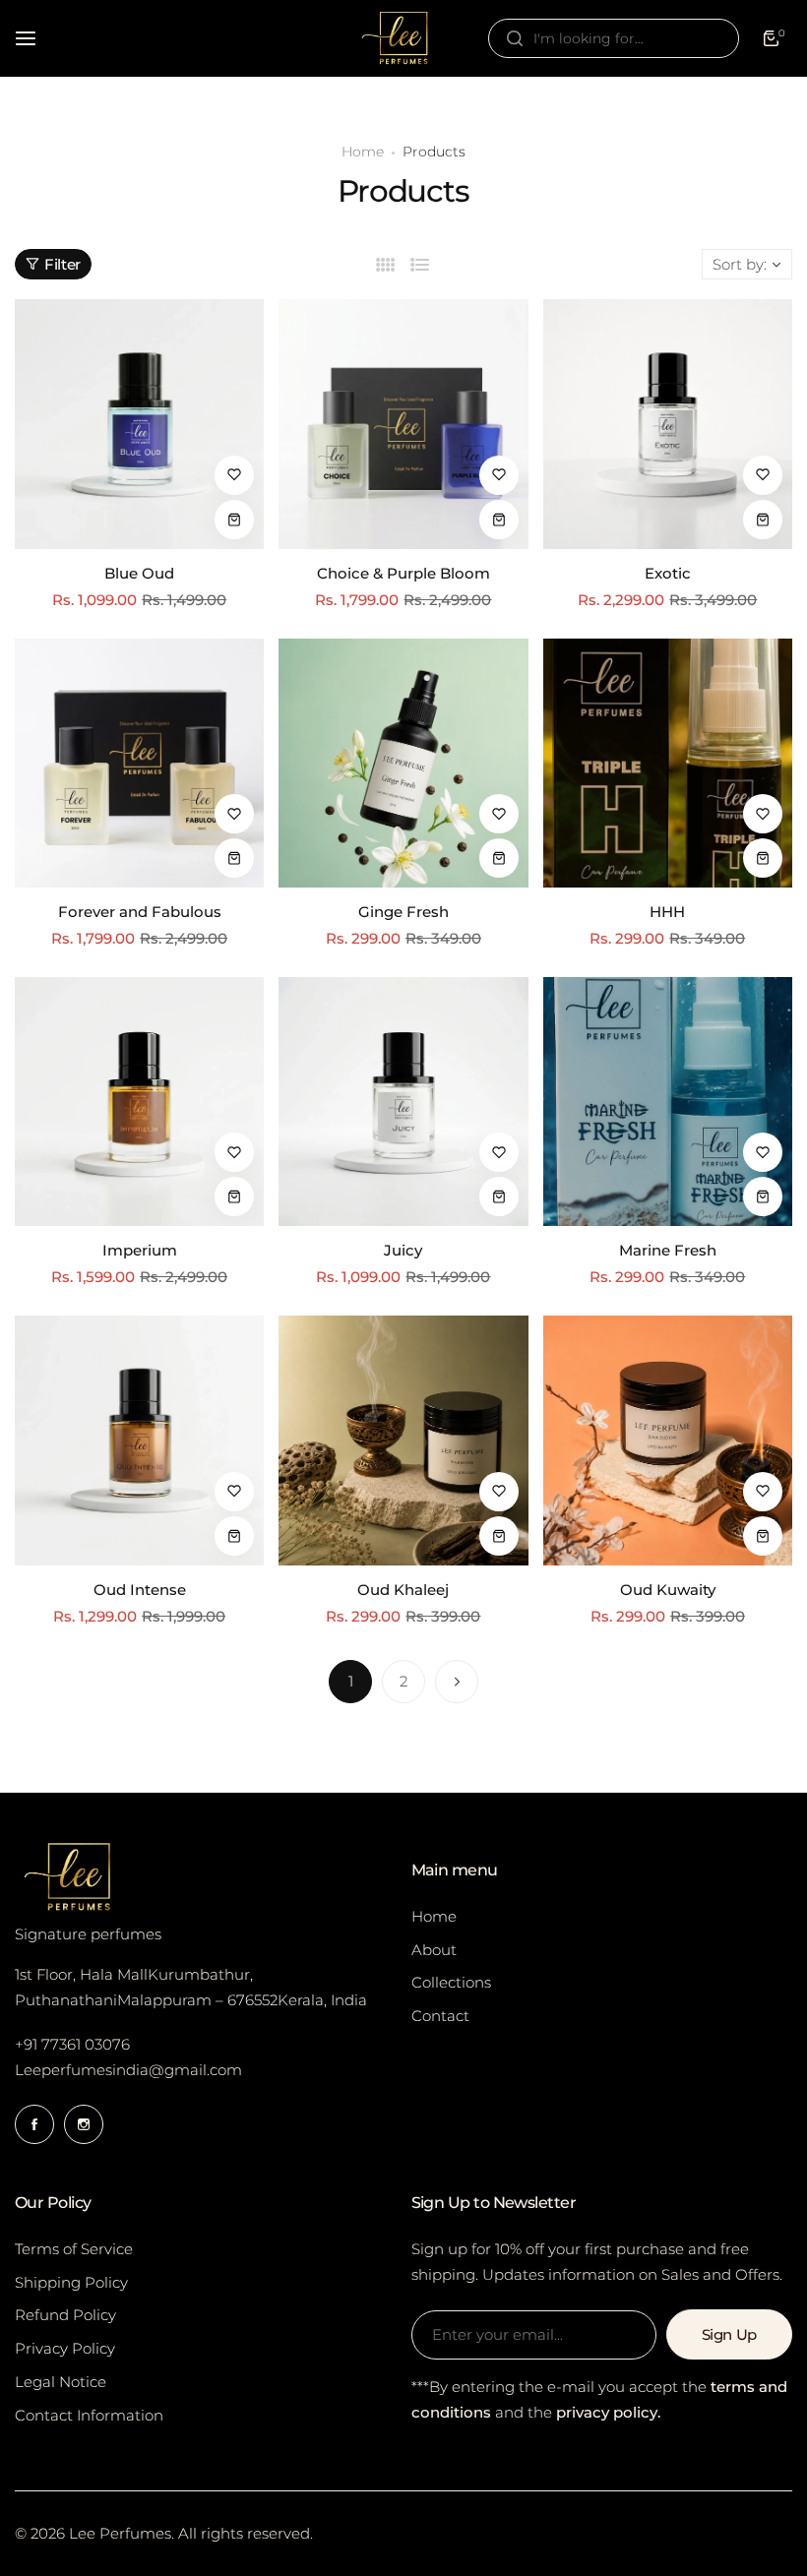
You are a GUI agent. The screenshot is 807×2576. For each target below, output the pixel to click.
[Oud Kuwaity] (668, 1440)
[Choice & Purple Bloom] (403, 424)
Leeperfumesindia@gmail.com (128, 2070)
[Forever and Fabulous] (139, 763)
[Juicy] (403, 1102)
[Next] (457, 1682)
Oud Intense (140, 1590)
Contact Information (89, 2415)
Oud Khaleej (403, 1590)
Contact (440, 2016)
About (434, 1950)
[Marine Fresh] (668, 1102)
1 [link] (351, 1681)
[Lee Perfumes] (403, 38)
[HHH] (668, 763)
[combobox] (614, 38)
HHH (667, 912)
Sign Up (729, 2334)
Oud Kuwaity (668, 1590)
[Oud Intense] (139, 1440)
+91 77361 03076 (72, 2044)
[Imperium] (139, 1102)
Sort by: (740, 264)
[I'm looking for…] (515, 38)
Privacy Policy (65, 2348)
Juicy (403, 1250)
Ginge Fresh (403, 912)
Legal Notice (61, 2382)
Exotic (668, 573)
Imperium (140, 1250)
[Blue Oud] (139, 424)
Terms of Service (74, 2249)
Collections (451, 1982)
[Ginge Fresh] (403, 763)
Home (363, 152)
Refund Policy (65, 2315)
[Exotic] (668, 424)
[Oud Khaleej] (403, 1440)
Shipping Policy (71, 2282)
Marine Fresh (668, 1250)
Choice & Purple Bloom (403, 573)
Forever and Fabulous (140, 912)
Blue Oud (139, 573)
